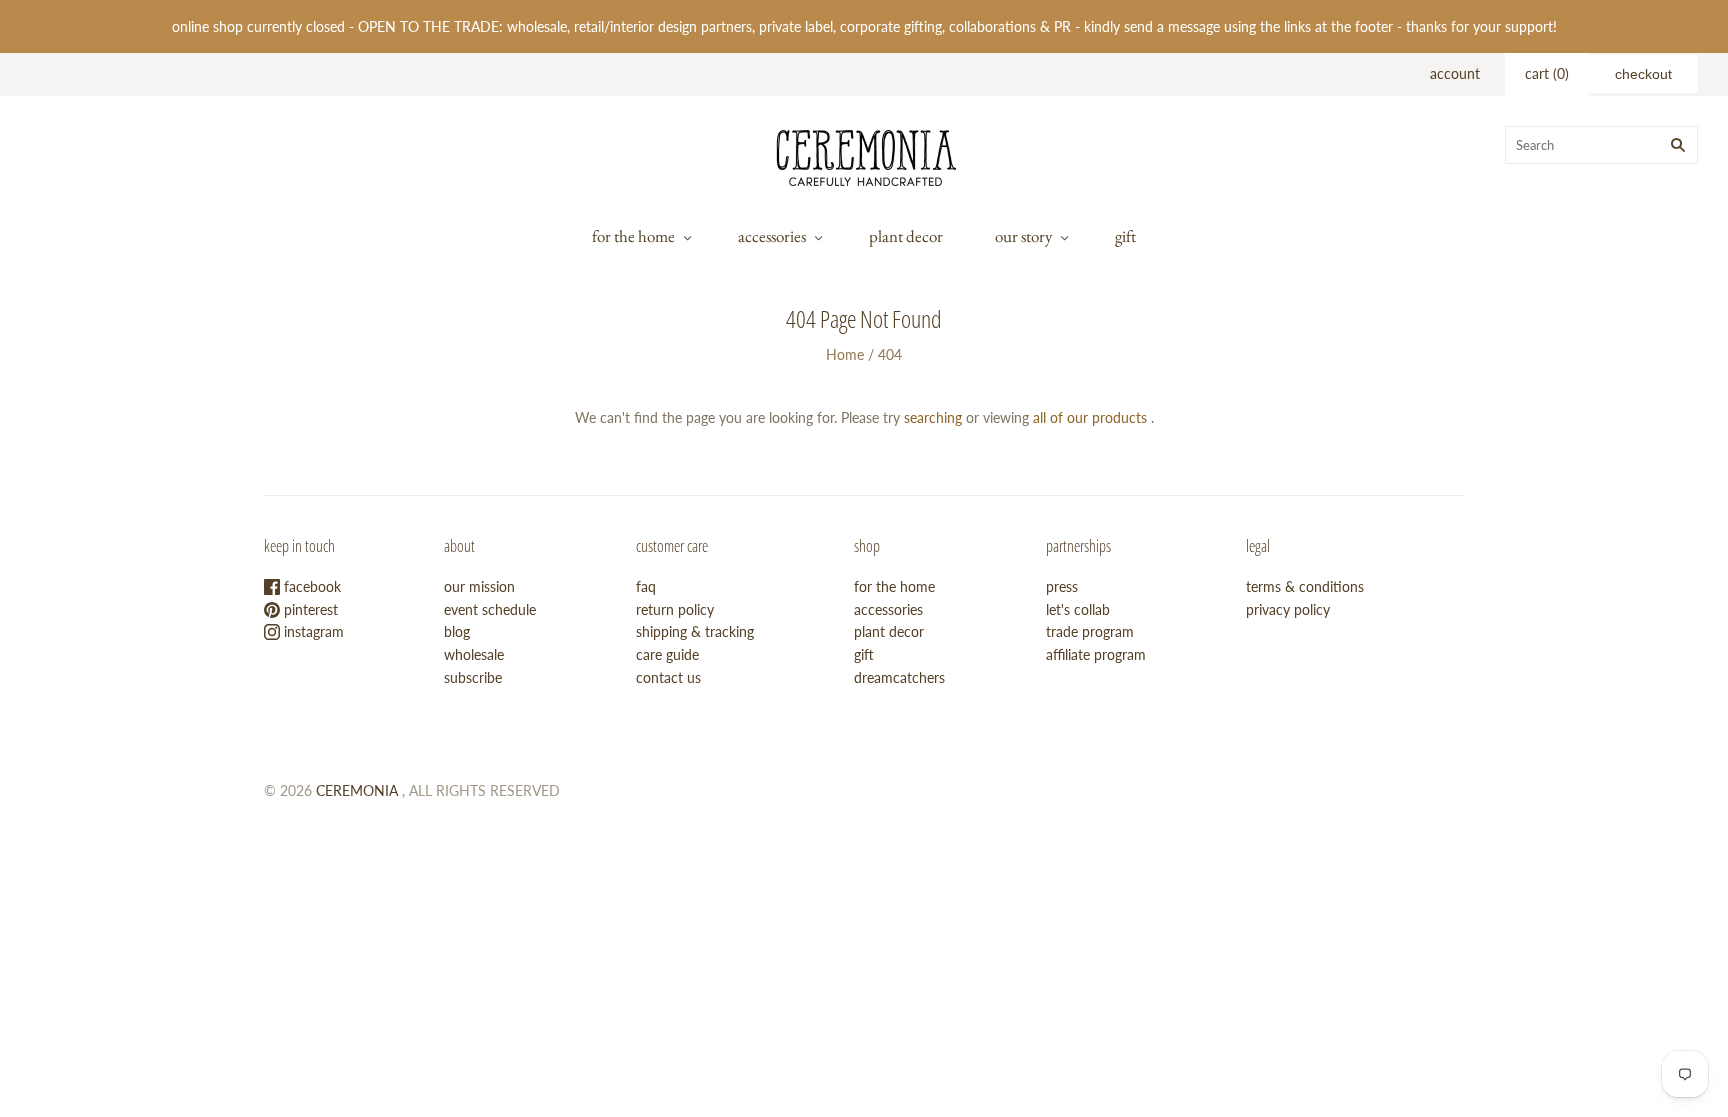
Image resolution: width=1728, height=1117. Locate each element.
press (1062, 586)
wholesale (474, 654)
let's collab (1078, 609)
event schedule (490, 609)
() (1547, 73)
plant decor (906, 236)
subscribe (473, 677)
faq (646, 586)
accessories (772, 236)
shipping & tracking (695, 631)
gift (1125, 236)
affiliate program (1096, 654)
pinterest (309, 609)
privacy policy (1288, 609)
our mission (479, 586)
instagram (312, 631)
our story (1023, 236)
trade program (1090, 631)
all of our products (1090, 417)
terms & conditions (1305, 586)
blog (457, 631)
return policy (675, 609)
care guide (667, 654)
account (1455, 73)
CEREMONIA (357, 790)
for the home (633, 236)
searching (933, 417)
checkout (1643, 74)
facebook (310, 586)
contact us (668, 677)
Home (845, 354)
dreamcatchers (899, 677)
